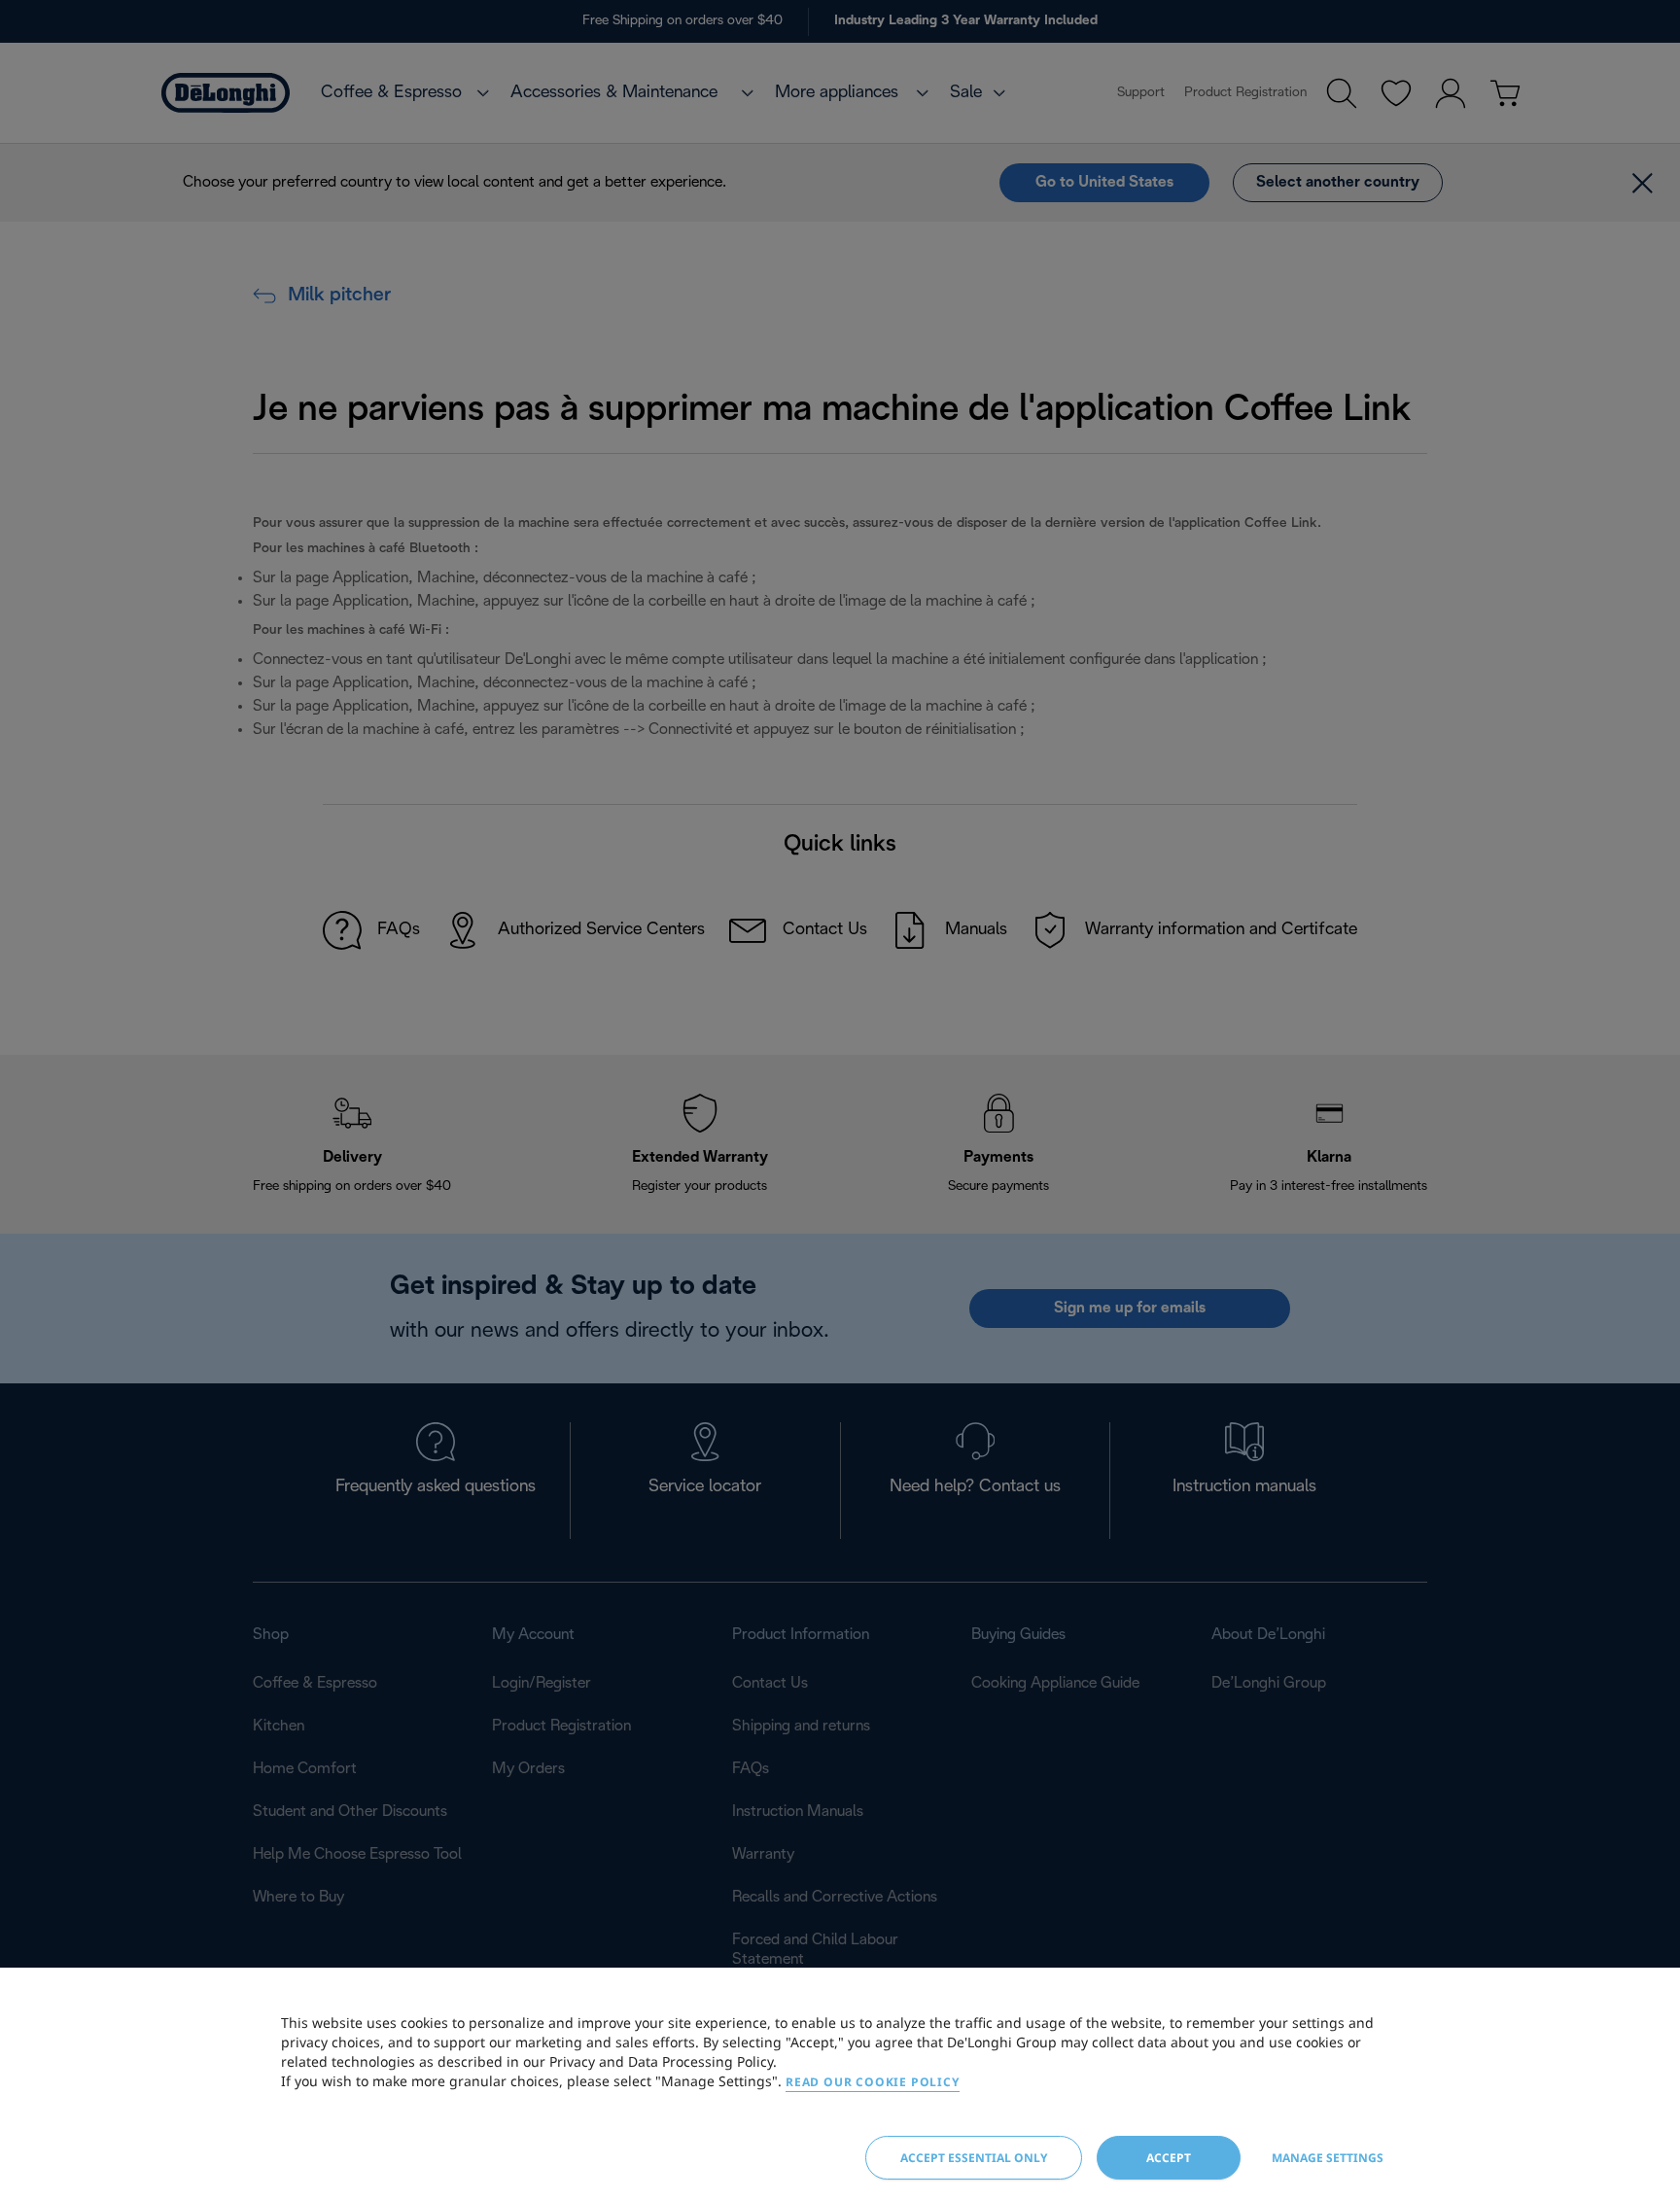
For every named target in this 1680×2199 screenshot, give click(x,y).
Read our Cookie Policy (873, 2082)
